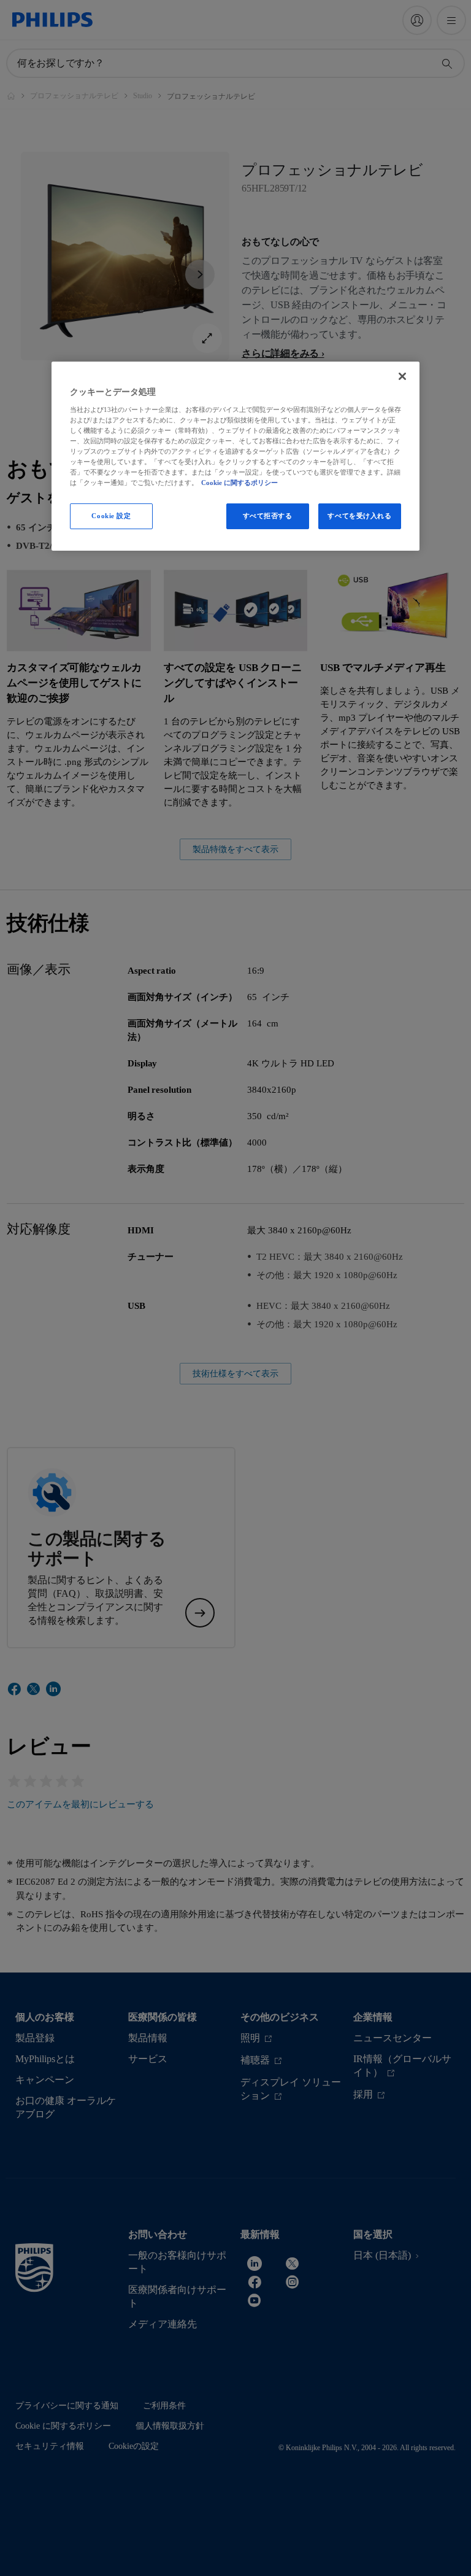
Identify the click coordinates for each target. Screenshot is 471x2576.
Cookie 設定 (111, 516)
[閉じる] (402, 376)
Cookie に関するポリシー (239, 483)
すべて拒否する (268, 516)
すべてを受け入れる (359, 516)
